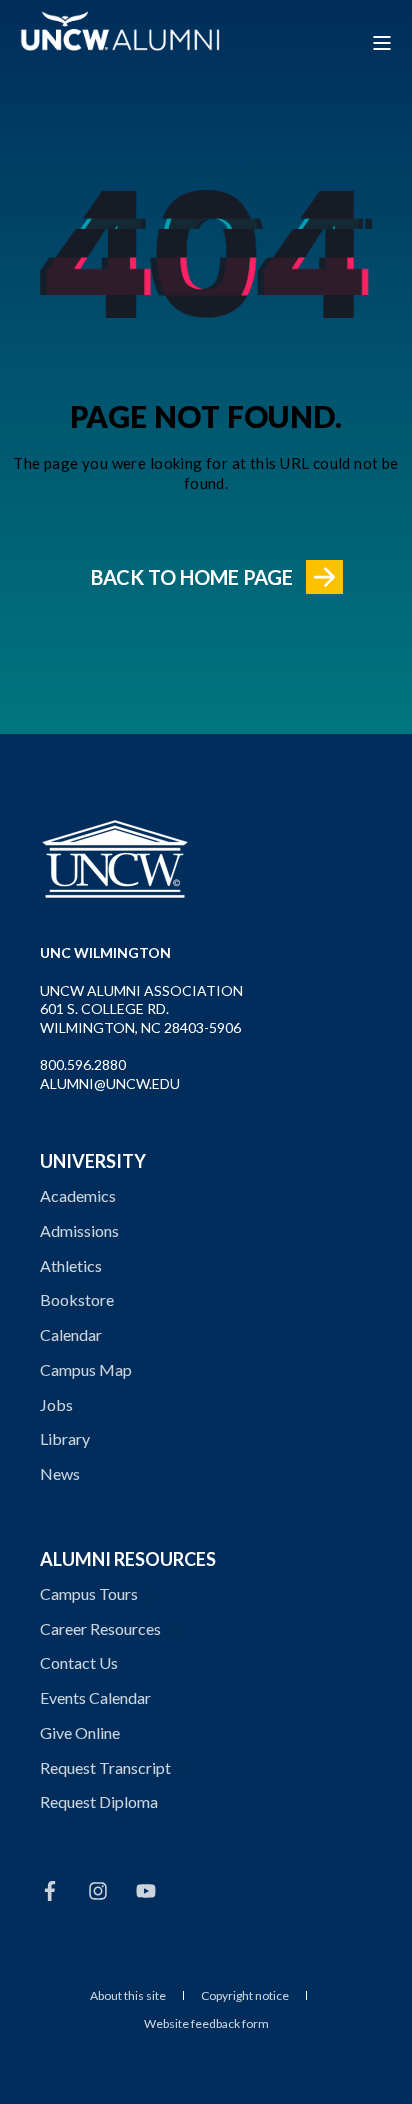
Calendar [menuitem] (71, 1334)
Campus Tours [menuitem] (89, 1593)
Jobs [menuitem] (56, 1404)
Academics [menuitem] (78, 1195)
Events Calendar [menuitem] (95, 1697)
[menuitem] (128, 1995)
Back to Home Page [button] (192, 577)
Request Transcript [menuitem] (105, 1767)
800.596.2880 (83, 1064)
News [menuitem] (60, 1473)
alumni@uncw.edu (110, 1083)
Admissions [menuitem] (79, 1230)
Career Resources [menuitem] (100, 1628)
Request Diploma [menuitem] (99, 1801)
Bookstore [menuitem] (77, 1299)
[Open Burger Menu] (382, 43)
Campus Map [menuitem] (86, 1369)
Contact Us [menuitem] (79, 1662)
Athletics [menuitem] (71, 1265)
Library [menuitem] (65, 1438)
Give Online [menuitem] (80, 1732)
